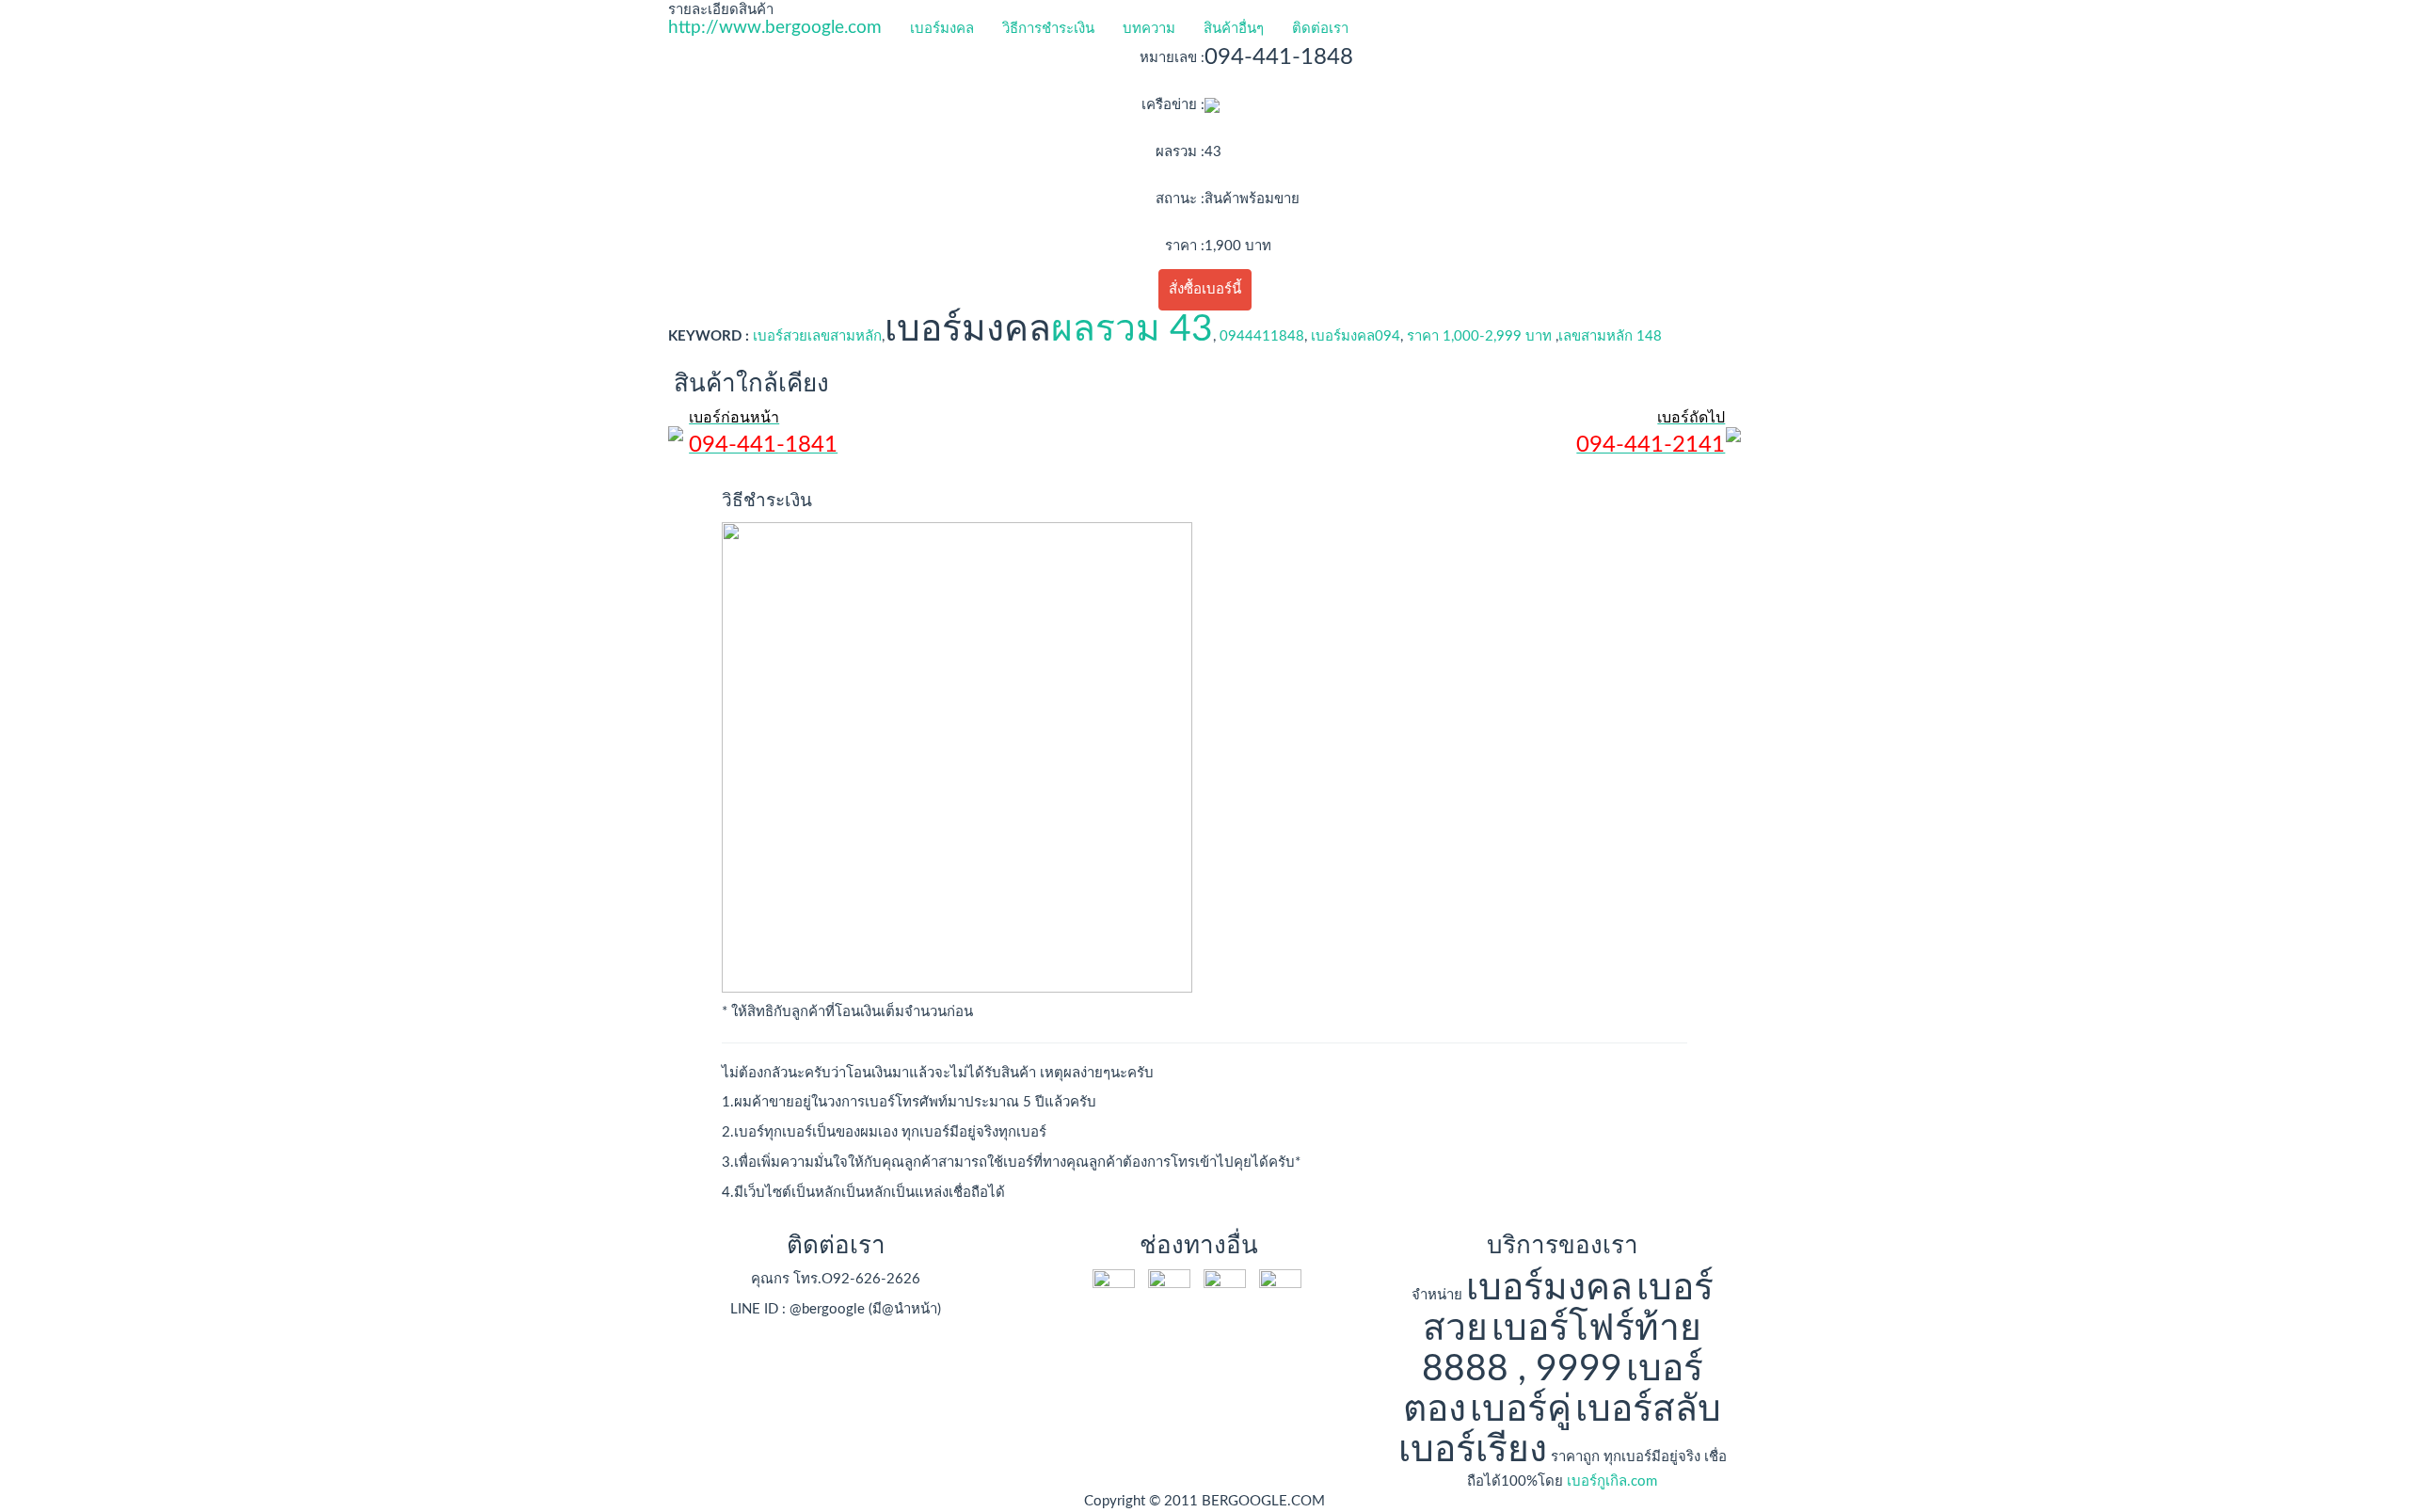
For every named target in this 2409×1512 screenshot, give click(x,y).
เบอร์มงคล (942, 29)
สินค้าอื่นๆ (1234, 29)
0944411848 (1262, 336)
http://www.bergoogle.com (775, 28)
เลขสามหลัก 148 (1610, 336)
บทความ (1149, 29)
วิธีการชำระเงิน (1048, 29)
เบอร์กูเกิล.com (1612, 1481)
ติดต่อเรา (1320, 29)
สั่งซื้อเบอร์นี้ (1205, 289)
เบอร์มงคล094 (1356, 336)
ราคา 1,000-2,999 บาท (1479, 336)
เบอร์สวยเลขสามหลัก (817, 336)
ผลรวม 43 (1132, 330)
